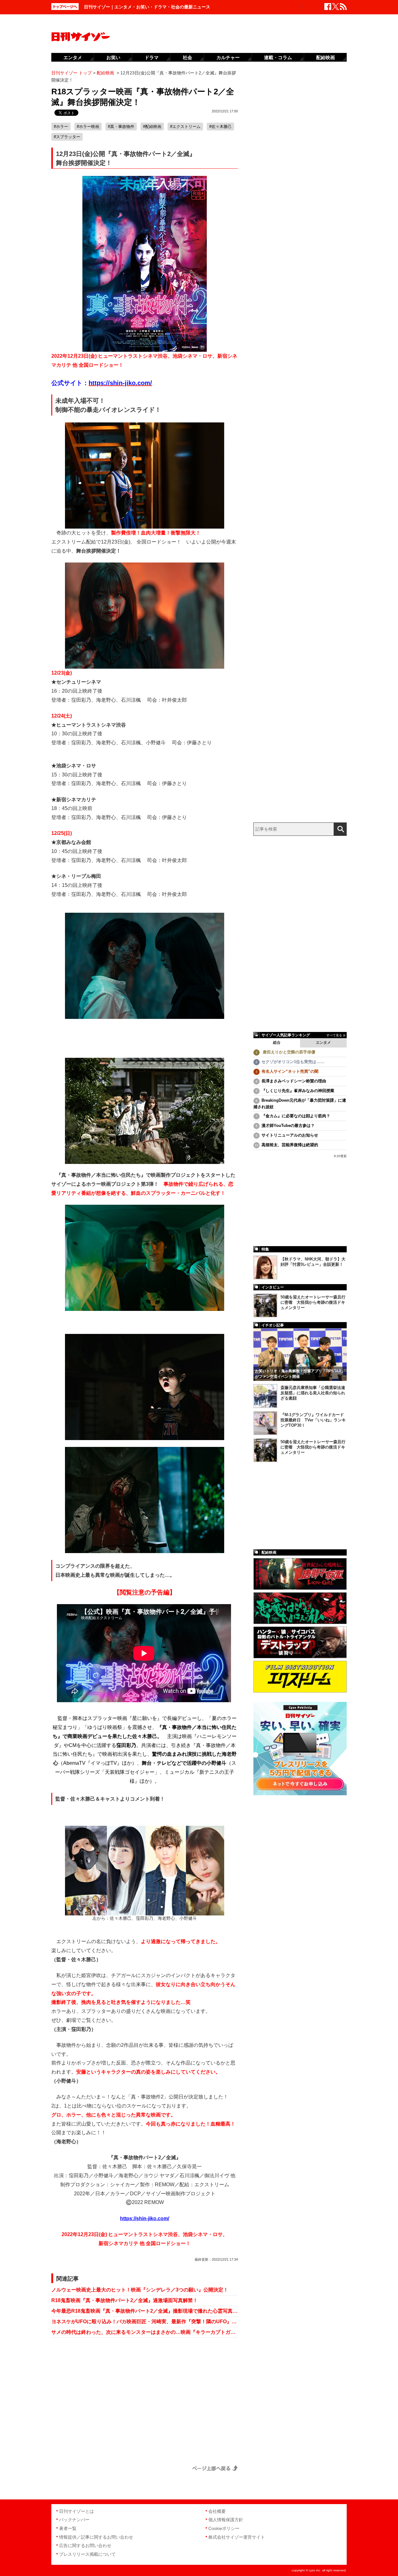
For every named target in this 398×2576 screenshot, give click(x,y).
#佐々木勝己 (220, 127)
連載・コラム (278, 57)
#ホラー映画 (88, 127)
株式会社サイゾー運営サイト (237, 2537)
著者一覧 (68, 2528)
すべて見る (334, 1035)
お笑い (113, 57)
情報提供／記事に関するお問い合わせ (96, 2537)
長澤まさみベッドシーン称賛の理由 (294, 1081)
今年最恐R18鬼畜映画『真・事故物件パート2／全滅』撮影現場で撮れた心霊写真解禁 (145, 2311)
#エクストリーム (185, 127)
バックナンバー (74, 2520)
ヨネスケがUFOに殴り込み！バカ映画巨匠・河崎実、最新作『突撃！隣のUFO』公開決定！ (145, 2322)
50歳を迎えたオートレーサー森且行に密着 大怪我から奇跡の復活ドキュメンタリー (313, 1302)
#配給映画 (152, 127)
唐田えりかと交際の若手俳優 (288, 1052)
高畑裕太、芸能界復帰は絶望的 (290, 1145)
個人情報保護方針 (226, 2520)
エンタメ (323, 1043)
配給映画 (326, 57)
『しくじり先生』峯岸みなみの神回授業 (298, 1091)
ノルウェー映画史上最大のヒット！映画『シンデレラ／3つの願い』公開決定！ (140, 2290)
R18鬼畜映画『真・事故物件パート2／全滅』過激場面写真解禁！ (125, 2300)
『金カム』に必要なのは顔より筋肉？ (296, 1116)
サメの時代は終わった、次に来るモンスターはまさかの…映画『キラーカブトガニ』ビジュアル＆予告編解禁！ (145, 2332)
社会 (187, 57)
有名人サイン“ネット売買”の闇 (290, 1071)
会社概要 (217, 2511)
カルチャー (228, 57)
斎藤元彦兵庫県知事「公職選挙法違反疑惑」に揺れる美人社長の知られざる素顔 (313, 1393)
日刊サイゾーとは (76, 2511)
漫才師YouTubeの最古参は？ (288, 1126)
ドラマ (152, 57)
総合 (277, 1043)
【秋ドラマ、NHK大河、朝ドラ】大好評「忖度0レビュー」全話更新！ (313, 1262)
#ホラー (61, 127)
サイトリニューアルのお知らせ (290, 1135)
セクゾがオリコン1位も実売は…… (293, 1062)
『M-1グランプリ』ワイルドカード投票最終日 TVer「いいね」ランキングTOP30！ (313, 1420)
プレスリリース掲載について (87, 2554)
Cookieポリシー (224, 2528)
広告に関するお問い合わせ (85, 2545)
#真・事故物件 (121, 127)
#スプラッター (67, 137)
